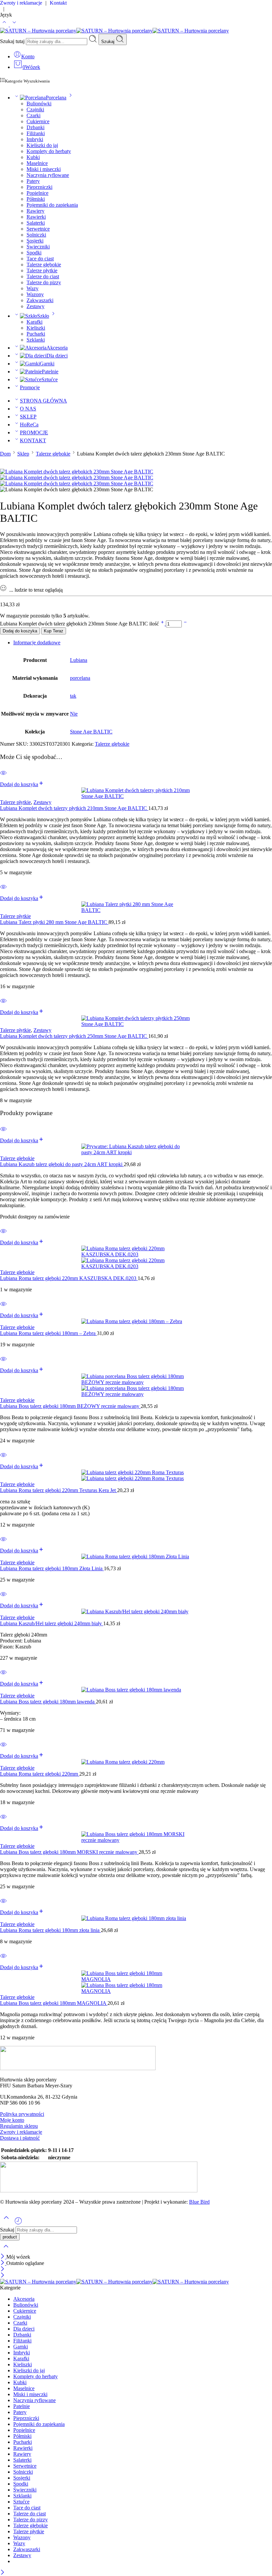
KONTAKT (33, 440)
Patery (33, 181)
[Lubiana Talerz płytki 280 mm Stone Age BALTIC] (136, 907)
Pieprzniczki (39, 187)
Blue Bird (199, 2202)
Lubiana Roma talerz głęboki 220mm (40, 1774)
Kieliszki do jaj (42, 145)
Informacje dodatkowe (37, 643)
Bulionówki (39, 104)
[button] (22, 784)
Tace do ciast (40, 259)
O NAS (28, 409)
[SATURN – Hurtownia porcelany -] (114, 31)
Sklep (23, 454)
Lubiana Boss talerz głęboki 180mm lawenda (48, 1702)
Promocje (30, 387)
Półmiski (36, 199)
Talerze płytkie (42, 270)
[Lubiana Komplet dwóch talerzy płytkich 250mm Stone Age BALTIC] (136, 1021)
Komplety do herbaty (49, 151)
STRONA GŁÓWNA (43, 401)
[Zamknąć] (3, 2257)
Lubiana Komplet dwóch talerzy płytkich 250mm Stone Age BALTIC (74, 1036)
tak (73, 696)
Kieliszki (36, 328)
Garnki (47, 364)
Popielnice (37, 193)
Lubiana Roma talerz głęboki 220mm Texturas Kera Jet (59, 1490)
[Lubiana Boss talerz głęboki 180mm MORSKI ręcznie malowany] (136, 1837)
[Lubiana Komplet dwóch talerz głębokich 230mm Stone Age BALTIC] (77, 472)
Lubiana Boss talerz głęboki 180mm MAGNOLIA (54, 2003)
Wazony (35, 294)
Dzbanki (35, 127)
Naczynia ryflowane (48, 175)
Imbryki (35, 139)
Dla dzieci (57, 356)
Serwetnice (38, 229)
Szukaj (108, 42)
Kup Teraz (54, 631)
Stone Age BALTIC (91, 732)
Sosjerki (35, 241)
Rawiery (35, 211)
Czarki (34, 115)
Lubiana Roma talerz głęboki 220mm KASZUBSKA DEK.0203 (69, 1278)
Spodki (34, 253)
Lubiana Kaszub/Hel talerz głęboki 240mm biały (52, 1623)
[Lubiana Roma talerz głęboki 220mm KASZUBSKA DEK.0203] (136, 1258)
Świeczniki (38, 247)
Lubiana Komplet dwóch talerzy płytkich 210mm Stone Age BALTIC (74, 808)
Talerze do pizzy (44, 282)
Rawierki (36, 217)
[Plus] (163, 624)
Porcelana (56, 98)
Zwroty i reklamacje (21, 2132)
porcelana (80, 678)
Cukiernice (38, 121)
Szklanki (36, 340)
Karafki (34, 322)
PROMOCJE (34, 432)
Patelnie (50, 372)
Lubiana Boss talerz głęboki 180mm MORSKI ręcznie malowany (69, 1852)
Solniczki (36, 235)
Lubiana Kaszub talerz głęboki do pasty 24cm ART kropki (62, 1164)
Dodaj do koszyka (20, 631)
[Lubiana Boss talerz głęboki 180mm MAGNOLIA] (136, 1982)
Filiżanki (36, 133)
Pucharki (36, 334)
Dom (5, 454)
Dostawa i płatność (20, 2138)
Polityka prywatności (22, 2114)
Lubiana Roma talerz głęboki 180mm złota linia (50, 1930)
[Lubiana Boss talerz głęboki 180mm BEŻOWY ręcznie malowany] (136, 1385)
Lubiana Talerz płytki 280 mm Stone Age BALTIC (54, 922)
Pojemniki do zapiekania (52, 205)
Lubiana (79, 660)
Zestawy (35, 306)
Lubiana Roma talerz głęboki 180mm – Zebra (48, 1333)
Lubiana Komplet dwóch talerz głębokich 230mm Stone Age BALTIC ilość (80, 624)
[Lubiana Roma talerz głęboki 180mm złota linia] (136, 1918)
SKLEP (28, 417)
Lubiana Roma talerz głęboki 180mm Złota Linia (52, 1568)
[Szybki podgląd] (3, 777)
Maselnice (37, 163)
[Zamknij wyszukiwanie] (6, 2251)
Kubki (33, 157)
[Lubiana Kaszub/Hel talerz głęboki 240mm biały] (136, 1612)
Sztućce (50, 379)
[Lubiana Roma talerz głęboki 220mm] (136, 1762)
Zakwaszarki (40, 300)
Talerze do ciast (43, 276)
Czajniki (35, 109)
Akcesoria (57, 348)
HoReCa (29, 425)
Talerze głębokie (44, 265)
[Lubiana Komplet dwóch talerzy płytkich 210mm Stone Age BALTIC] (136, 793)
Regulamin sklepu (19, 2126)
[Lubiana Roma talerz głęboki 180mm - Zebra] (136, 1321)
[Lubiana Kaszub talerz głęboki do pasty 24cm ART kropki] (136, 1150)
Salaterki (36, 223)
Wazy (33, 288)
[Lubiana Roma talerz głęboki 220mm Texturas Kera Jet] (136, 1476)
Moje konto (12, 2120)
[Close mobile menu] (2, 2276)
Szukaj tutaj (13, 41)
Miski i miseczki (44, 169)
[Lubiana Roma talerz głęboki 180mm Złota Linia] (136, 1557)
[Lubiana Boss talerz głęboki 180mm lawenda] (136, 1690)
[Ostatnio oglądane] (18, 2223)
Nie (74, 714)
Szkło (43, 316)
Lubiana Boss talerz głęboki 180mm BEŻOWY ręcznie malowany (70, 1406)
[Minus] (185, 624)
